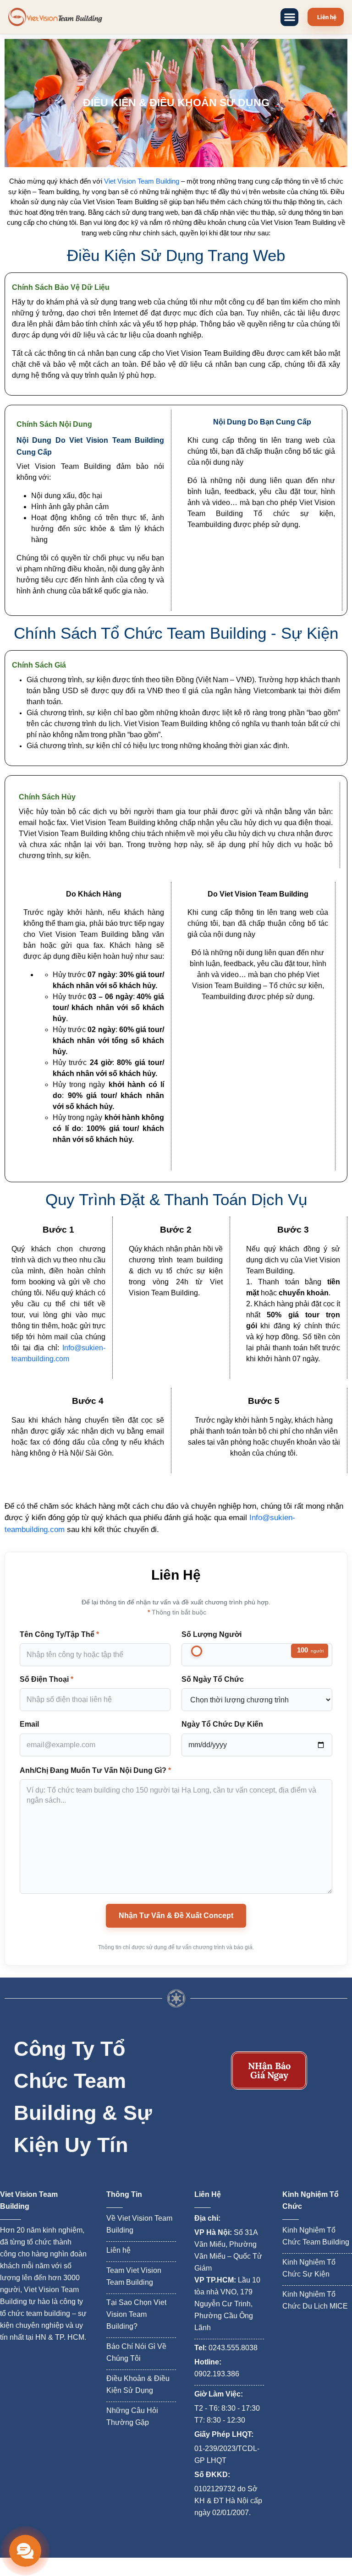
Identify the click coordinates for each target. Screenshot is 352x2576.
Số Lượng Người (212, 1634)
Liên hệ (118, 2250)
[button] (289, 17)
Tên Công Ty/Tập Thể (59, 1634)
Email (29, 1724)
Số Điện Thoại (47, 1679)
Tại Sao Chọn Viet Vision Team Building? (136, 2314)
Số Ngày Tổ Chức (213, 1679)
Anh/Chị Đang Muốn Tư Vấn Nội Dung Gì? (95, 1770)
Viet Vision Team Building (142, 181)
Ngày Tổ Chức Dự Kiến (222, 1724)
